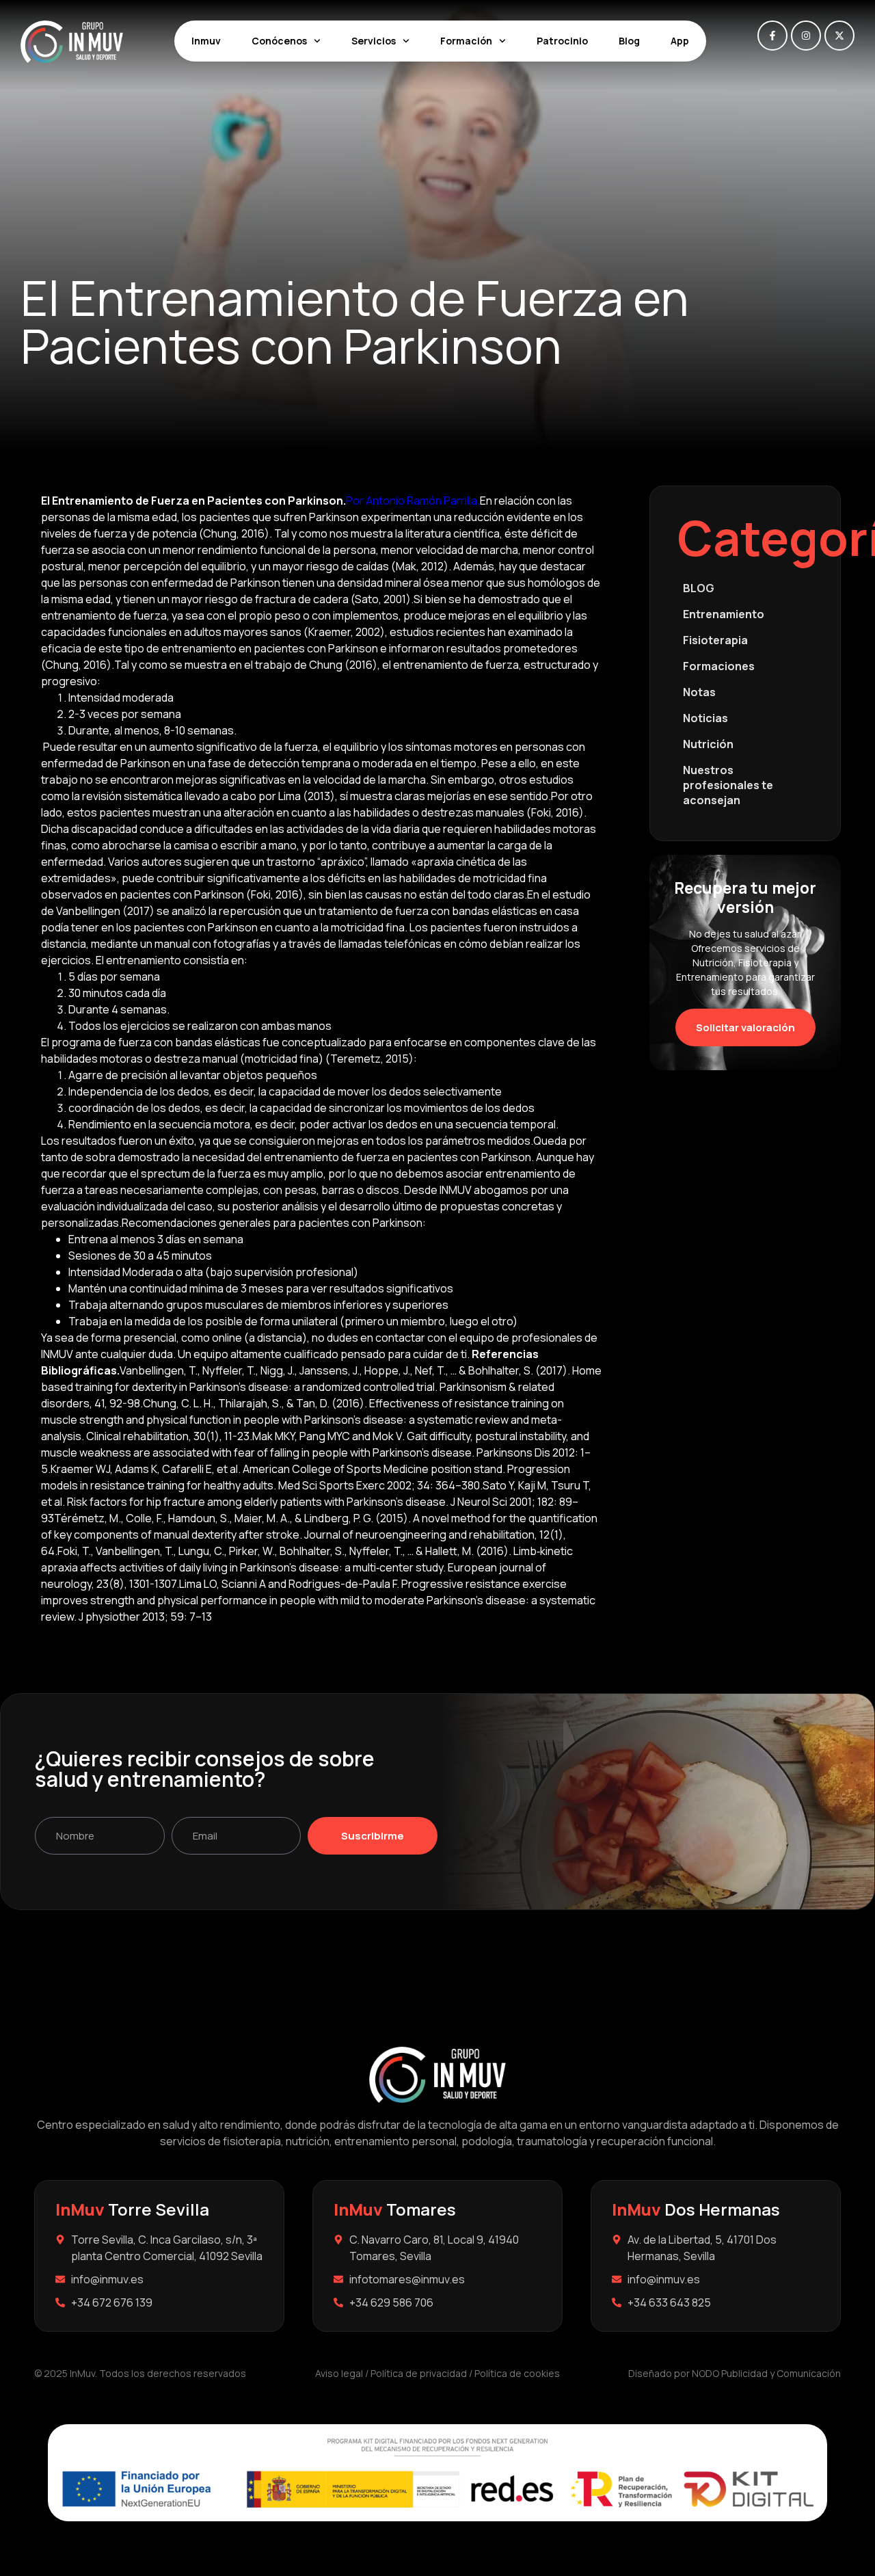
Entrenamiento (724, 614)
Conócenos (279, 41)
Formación (466, 41)
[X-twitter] (839, 36)
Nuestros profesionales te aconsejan (728, 785)
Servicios (374, 41)
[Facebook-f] (772, 36)
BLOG (699, 588)
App (680, 41)
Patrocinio (562, 41)
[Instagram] (806, 36)
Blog (629, 41)
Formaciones (719, 666)
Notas (699, 692)
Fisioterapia (715, 640)
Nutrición (708, 744)
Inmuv (206, 41)
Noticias (705, 718)
